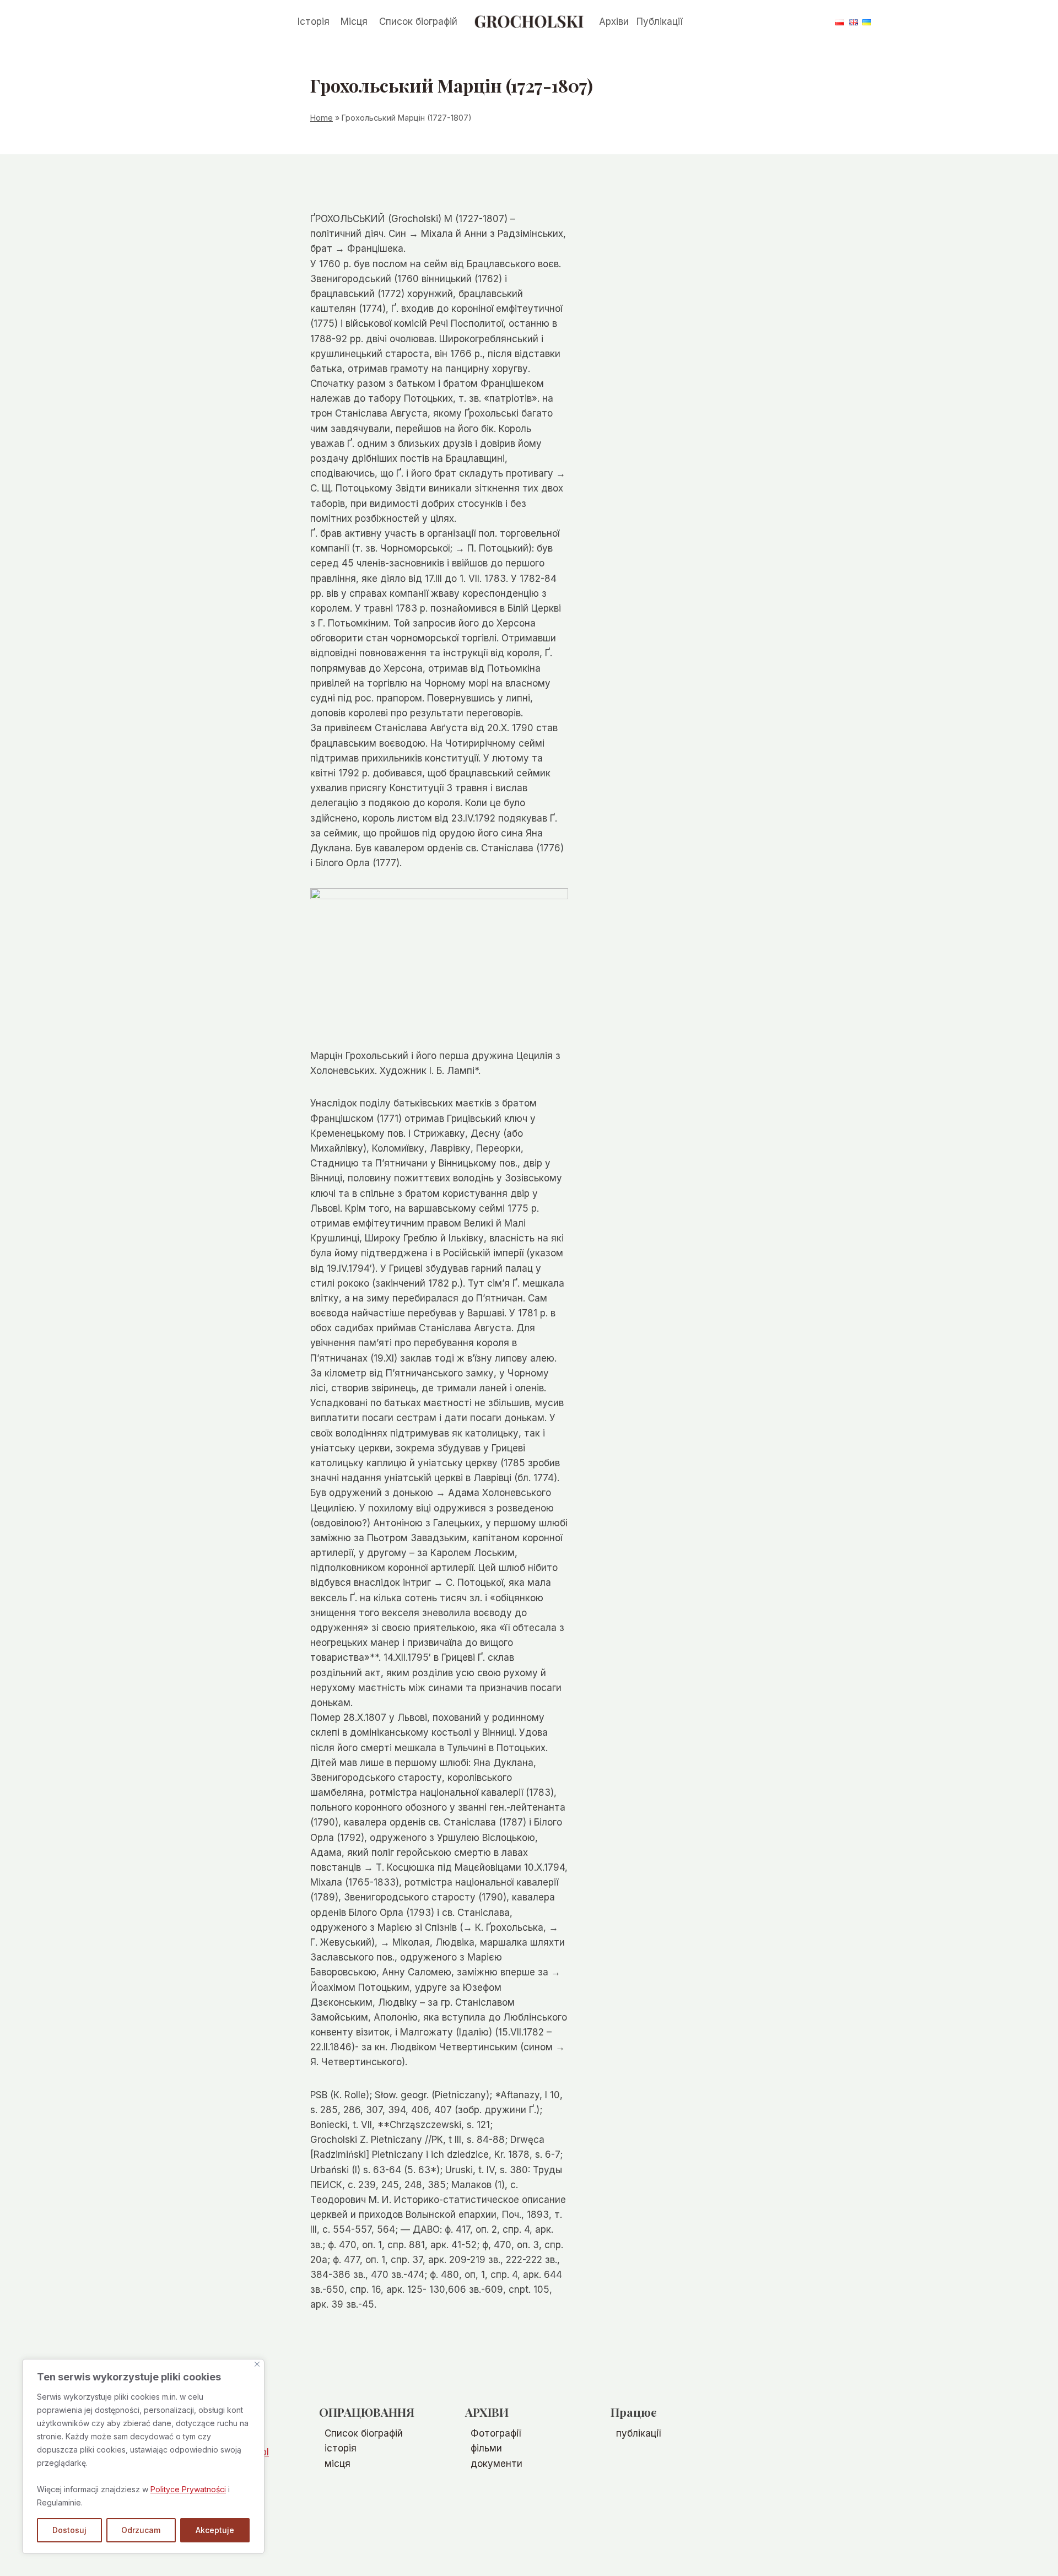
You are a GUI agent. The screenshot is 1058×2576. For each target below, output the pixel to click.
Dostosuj (69, 2530)
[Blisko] (257, 2364)
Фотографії (496, 2433)
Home (322, 118)
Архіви (614, 21)
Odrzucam (141, 2530)
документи (496, 2464)
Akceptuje (215, 2530)
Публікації (659, 21)
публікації (638, 2433)
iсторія (341, 2448)
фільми (486, 2448)
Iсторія (314, 21)
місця (338, 2464)
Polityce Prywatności (188, 2489)
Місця (354, 21)
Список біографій (418, 21)
